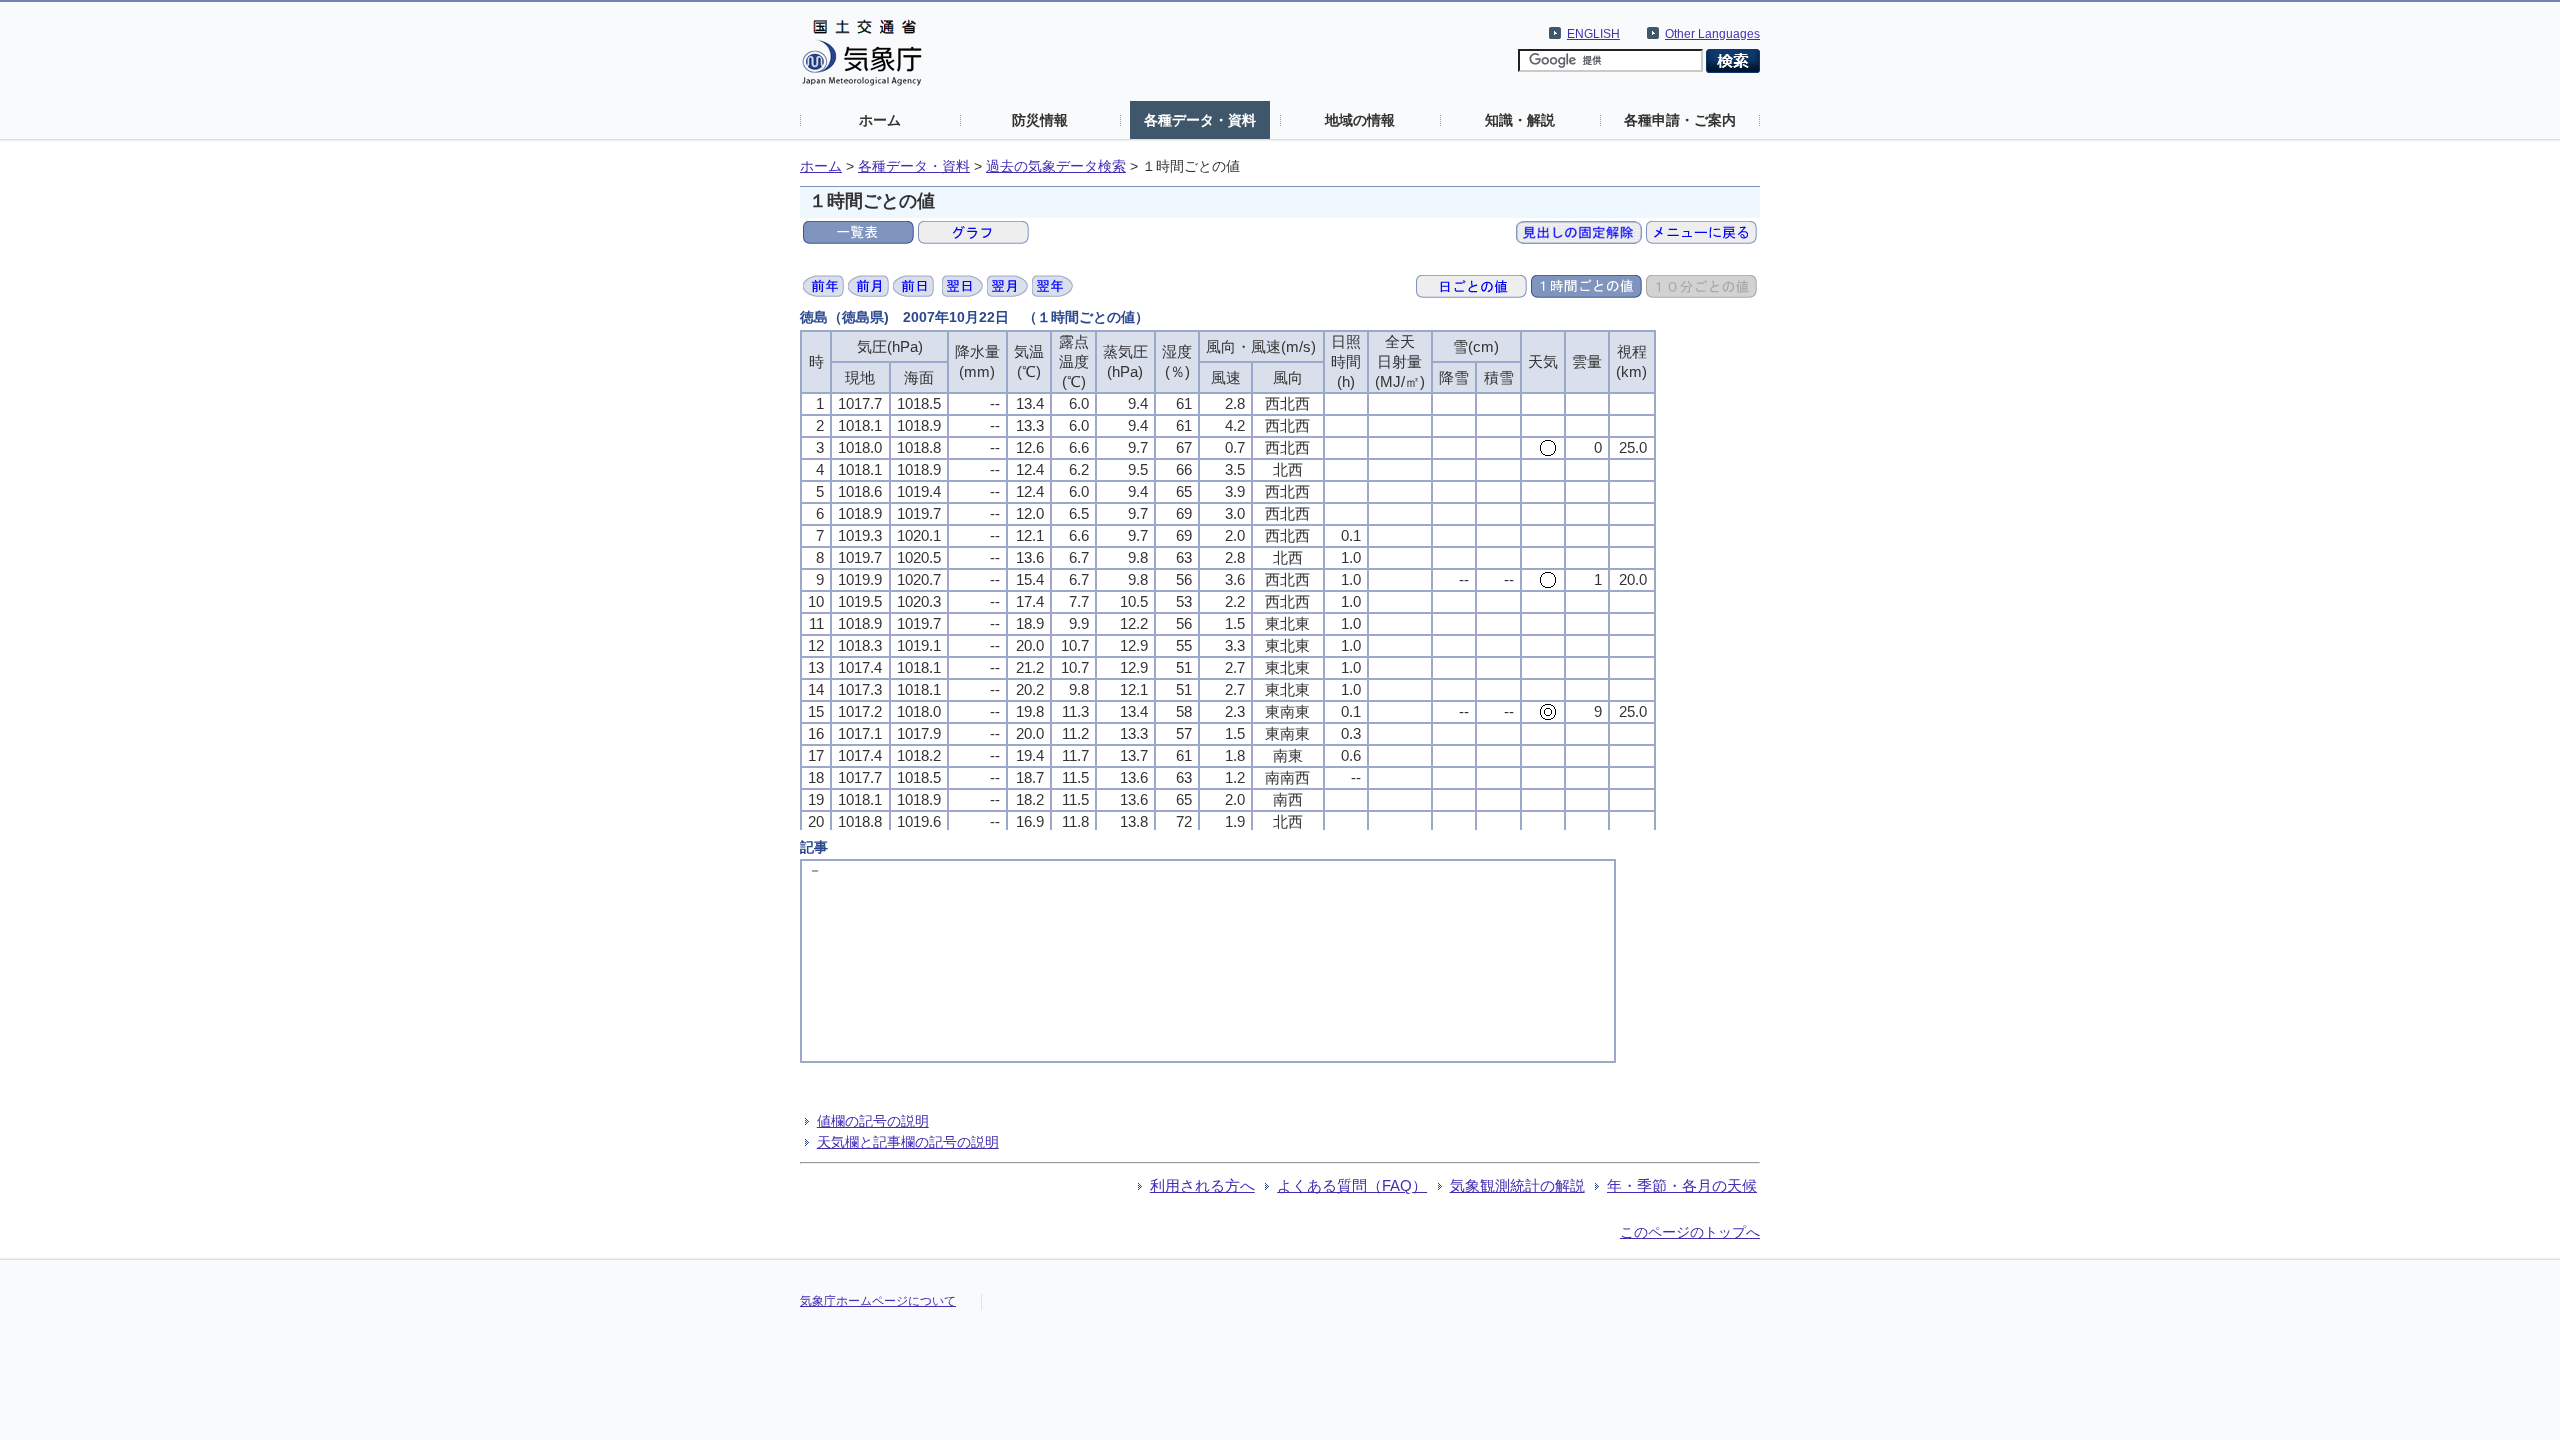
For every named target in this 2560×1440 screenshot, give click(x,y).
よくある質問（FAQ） (1352, 1185)
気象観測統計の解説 (1517, 1185)
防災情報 (1040, 120)
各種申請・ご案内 (1680, 120)
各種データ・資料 (1200, 120)
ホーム (880, 120)
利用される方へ (1202, 1185)
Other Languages (1712, 34)
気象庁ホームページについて (878, 1301)
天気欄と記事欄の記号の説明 (908, 1142)
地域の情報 (1360, 120)
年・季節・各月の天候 (1682, 1185)
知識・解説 (1520, 120)
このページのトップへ (1690, 1232)
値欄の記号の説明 (873, 1121)
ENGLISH (1593, 34)
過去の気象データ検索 (1056, 166)
